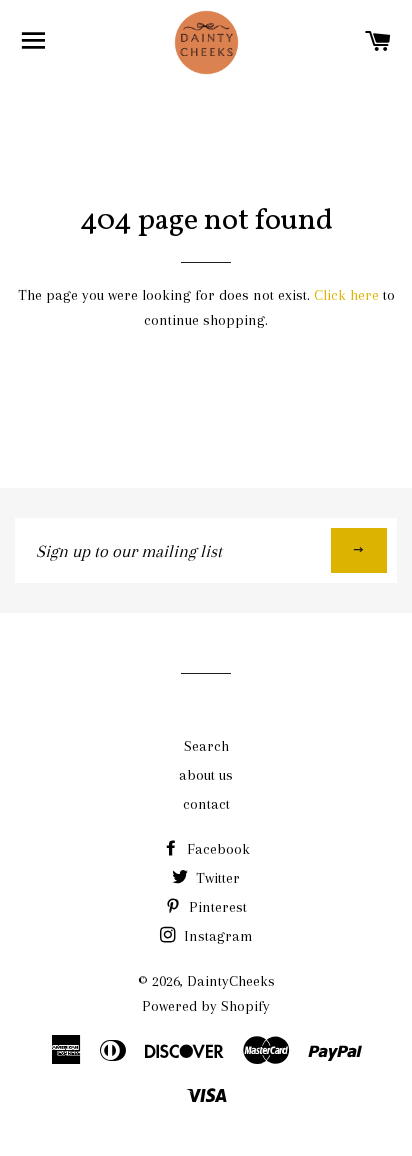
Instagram (216, 936)
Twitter (216, 878)
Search (206, 746)
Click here (346, 295)
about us (206, 775)
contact (206, 804)
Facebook (216, 849)
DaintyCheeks (231, 981)
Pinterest (216, 907)
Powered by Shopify (206, 1006)
